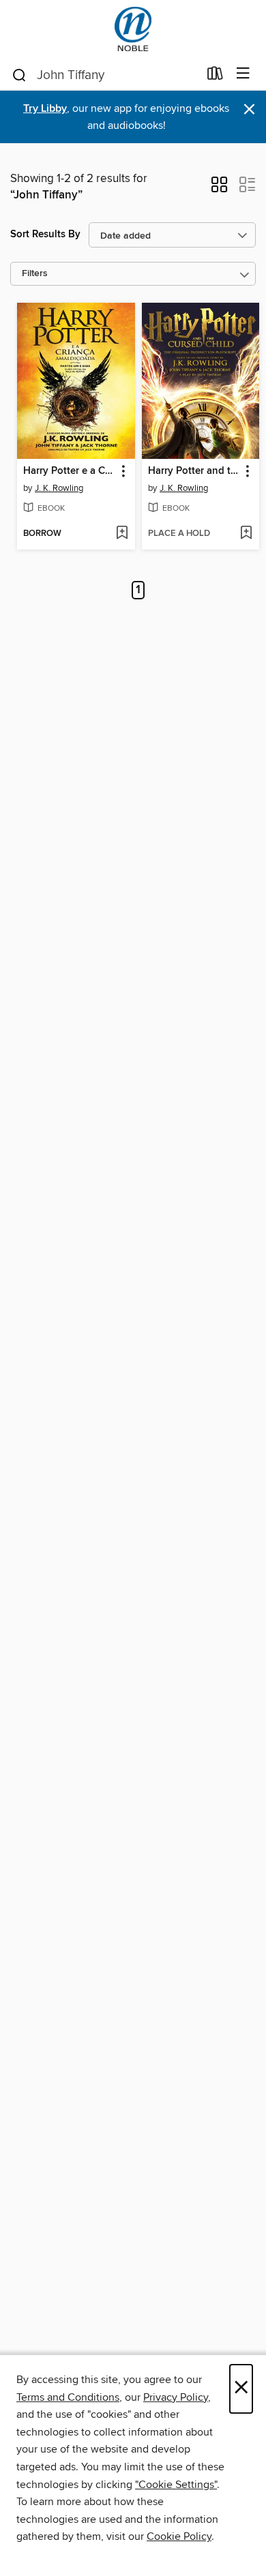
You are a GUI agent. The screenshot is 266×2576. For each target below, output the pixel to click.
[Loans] (215, 76)
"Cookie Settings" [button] (176, 2485)
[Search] (19, 74)
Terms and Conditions (68, 2397)
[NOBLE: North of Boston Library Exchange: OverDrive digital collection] (133, 29)
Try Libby (45, 109)
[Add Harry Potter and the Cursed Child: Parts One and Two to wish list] (246, 534)
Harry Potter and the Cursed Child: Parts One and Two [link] (194, 471)
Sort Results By (45, 234)
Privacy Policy (176, 2397)
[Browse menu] (243, 74)
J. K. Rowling (59, 488)
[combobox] (105, 75)
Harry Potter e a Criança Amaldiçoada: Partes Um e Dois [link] (70, 471)
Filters (35, 274)
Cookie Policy (179, 2536)
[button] (219, 189)
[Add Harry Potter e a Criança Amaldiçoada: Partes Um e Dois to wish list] (122, 534)
